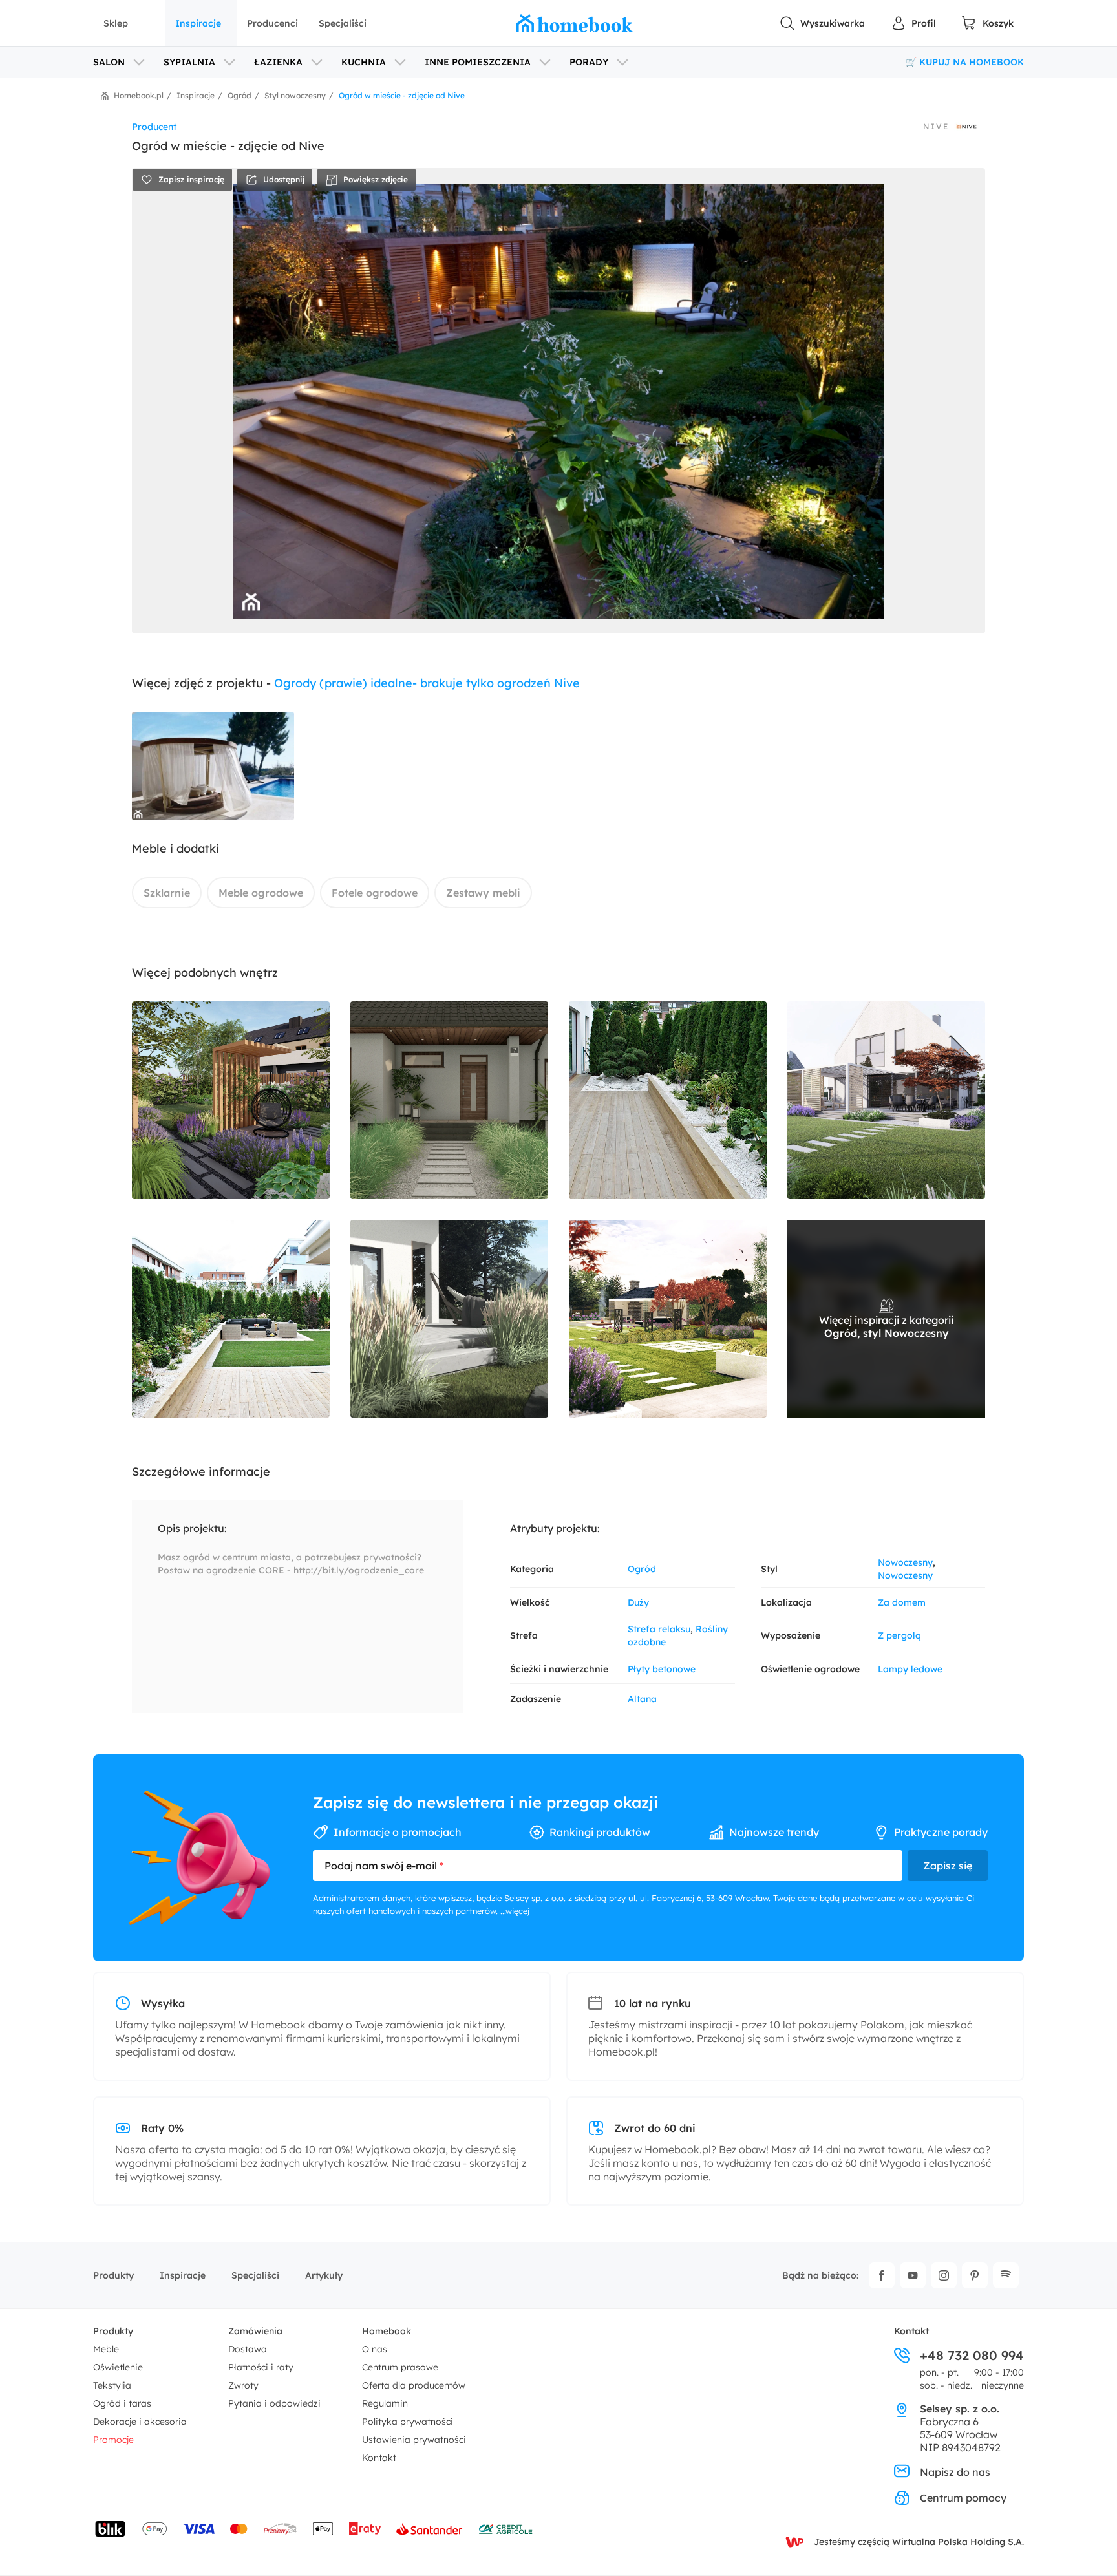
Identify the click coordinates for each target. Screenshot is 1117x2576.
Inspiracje (198, 23)
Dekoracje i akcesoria (140, 2422)
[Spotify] (1006, 2275)
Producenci (272, 23)
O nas (375, 2349)
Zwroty (243, 2385)
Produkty (113, 2275)
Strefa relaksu (659, 1629)
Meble (106, 2349)
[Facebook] (882, 2275)
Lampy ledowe (910, 1669)
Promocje (113, 2440)
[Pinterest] (975, 2275)
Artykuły (324, 2275)
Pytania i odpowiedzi (274, 2403)
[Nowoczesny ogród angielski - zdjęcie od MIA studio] (231, 1100)
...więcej (515, 1911)
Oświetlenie (118, 2367)
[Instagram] (944, 2275)
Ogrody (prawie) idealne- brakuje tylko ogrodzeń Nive (427, 683)
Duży (638, 1602)
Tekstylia (112, 2385)
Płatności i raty (261, 2367)
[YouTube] (913, 2275)
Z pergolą (899, 1635)
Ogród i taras (122, 2403)
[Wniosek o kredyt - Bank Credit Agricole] (505, 2529)
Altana (642, 1699)
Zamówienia (255, 2331)
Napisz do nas (955, 2472)
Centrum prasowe (400, 2367)
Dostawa (248, 2349)
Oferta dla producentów (414, 2385)
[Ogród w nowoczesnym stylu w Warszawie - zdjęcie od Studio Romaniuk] (886, 1100)
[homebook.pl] (575, 23)
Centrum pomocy (963, 2498)
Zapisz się (948, 1866)
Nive (936, 127)
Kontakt (379, 2458)
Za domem (902, 1602)
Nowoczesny (905, 1562)
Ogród (642, 1569)
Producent (154, 127)
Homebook (387, 2331)
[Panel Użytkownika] (913, 23)
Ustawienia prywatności (414, 2440)
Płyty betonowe (662, 1669)
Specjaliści (343, 23)
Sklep (116, 23)
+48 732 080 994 (972, 2356)
